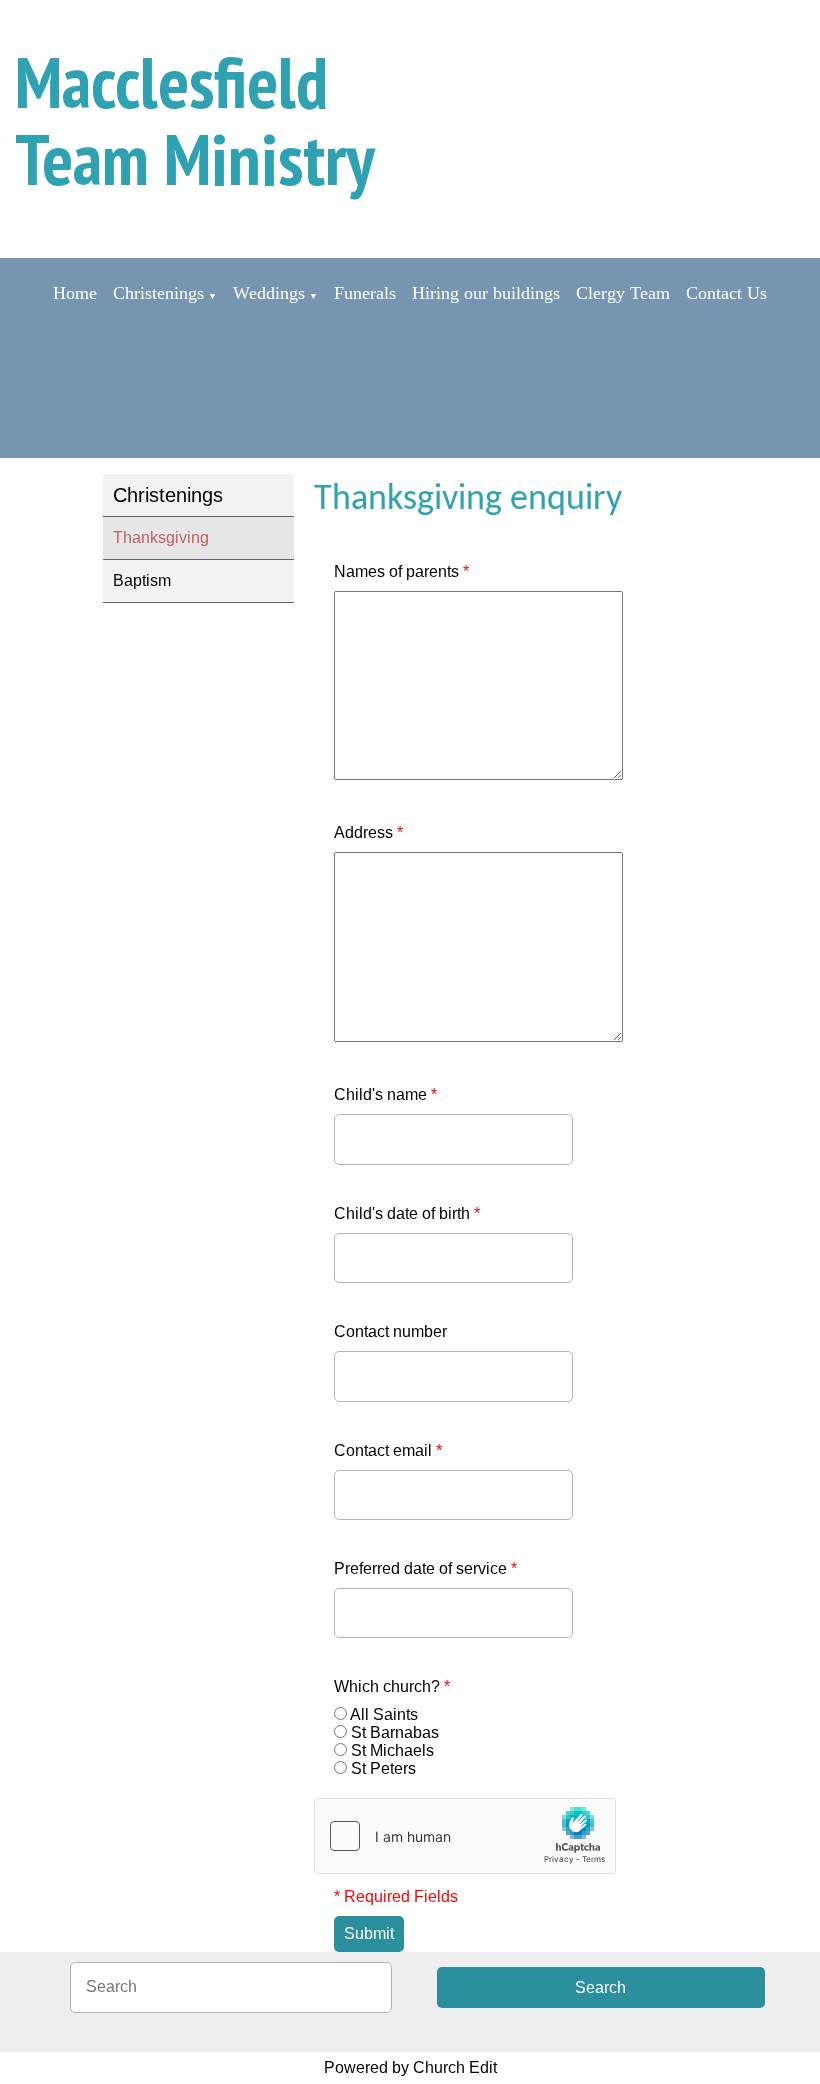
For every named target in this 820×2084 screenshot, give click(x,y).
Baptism (142, 580)
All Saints (384, 1714)
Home (75, 293)
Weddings (269, 293)
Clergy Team (623, 293)
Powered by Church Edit (410, 2067)
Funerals (365, 293)
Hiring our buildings (486, 293)
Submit (369, 1933)
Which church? (392, 1686)
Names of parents (401, 571)
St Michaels (392, 1750)
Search (600, 1987)
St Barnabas (395, 1732)
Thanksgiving (161, 537)
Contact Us (726, 293)
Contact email (388, 1450)
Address (368, 832)
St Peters (383, 1768)
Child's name (385, 1094)
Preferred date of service (425, 1568)
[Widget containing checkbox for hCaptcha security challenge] (465, 1836)
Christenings (158, 293)
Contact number (390, 1331)
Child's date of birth (407, 1213)
